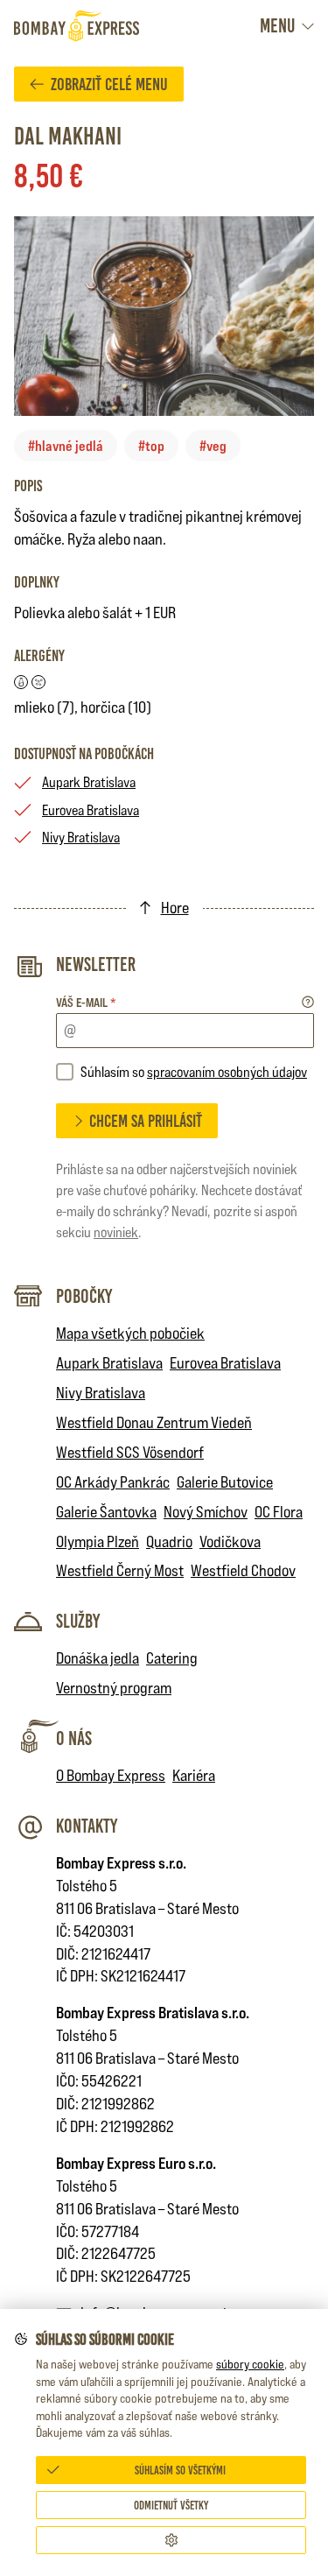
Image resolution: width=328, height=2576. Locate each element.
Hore (175, 908)
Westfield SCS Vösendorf (130, 1452)
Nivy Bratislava (81, 838)
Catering (172, 1658)
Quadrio (169, 1541)
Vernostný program (114, 1688)
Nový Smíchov (206, 1512)
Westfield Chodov (243, 1570)
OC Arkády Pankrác (113, 1482)
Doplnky (37, 582)
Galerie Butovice (225, 1482)
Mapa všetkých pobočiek (130, 1333)
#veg (213, 446)
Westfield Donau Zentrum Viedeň (154, 1422)
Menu (277, 26)
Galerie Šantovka (106, 1512)
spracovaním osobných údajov (227, 1072)
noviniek (116, 1232)
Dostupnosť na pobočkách (84, 754)
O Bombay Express (111, 1775)
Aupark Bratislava (89, 782)
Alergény (39, 656)
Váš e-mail (86, 1002)
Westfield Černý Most (120, 1570)
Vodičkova (230, 1541)
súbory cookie (250, 2364)
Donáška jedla (98, 1658)
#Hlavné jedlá (66, 446)
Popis (28, 486)
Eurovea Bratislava (91, 810)
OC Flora (279, 1512)
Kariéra (194, 1775)
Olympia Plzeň (98, 1541)
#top (151, 446)
